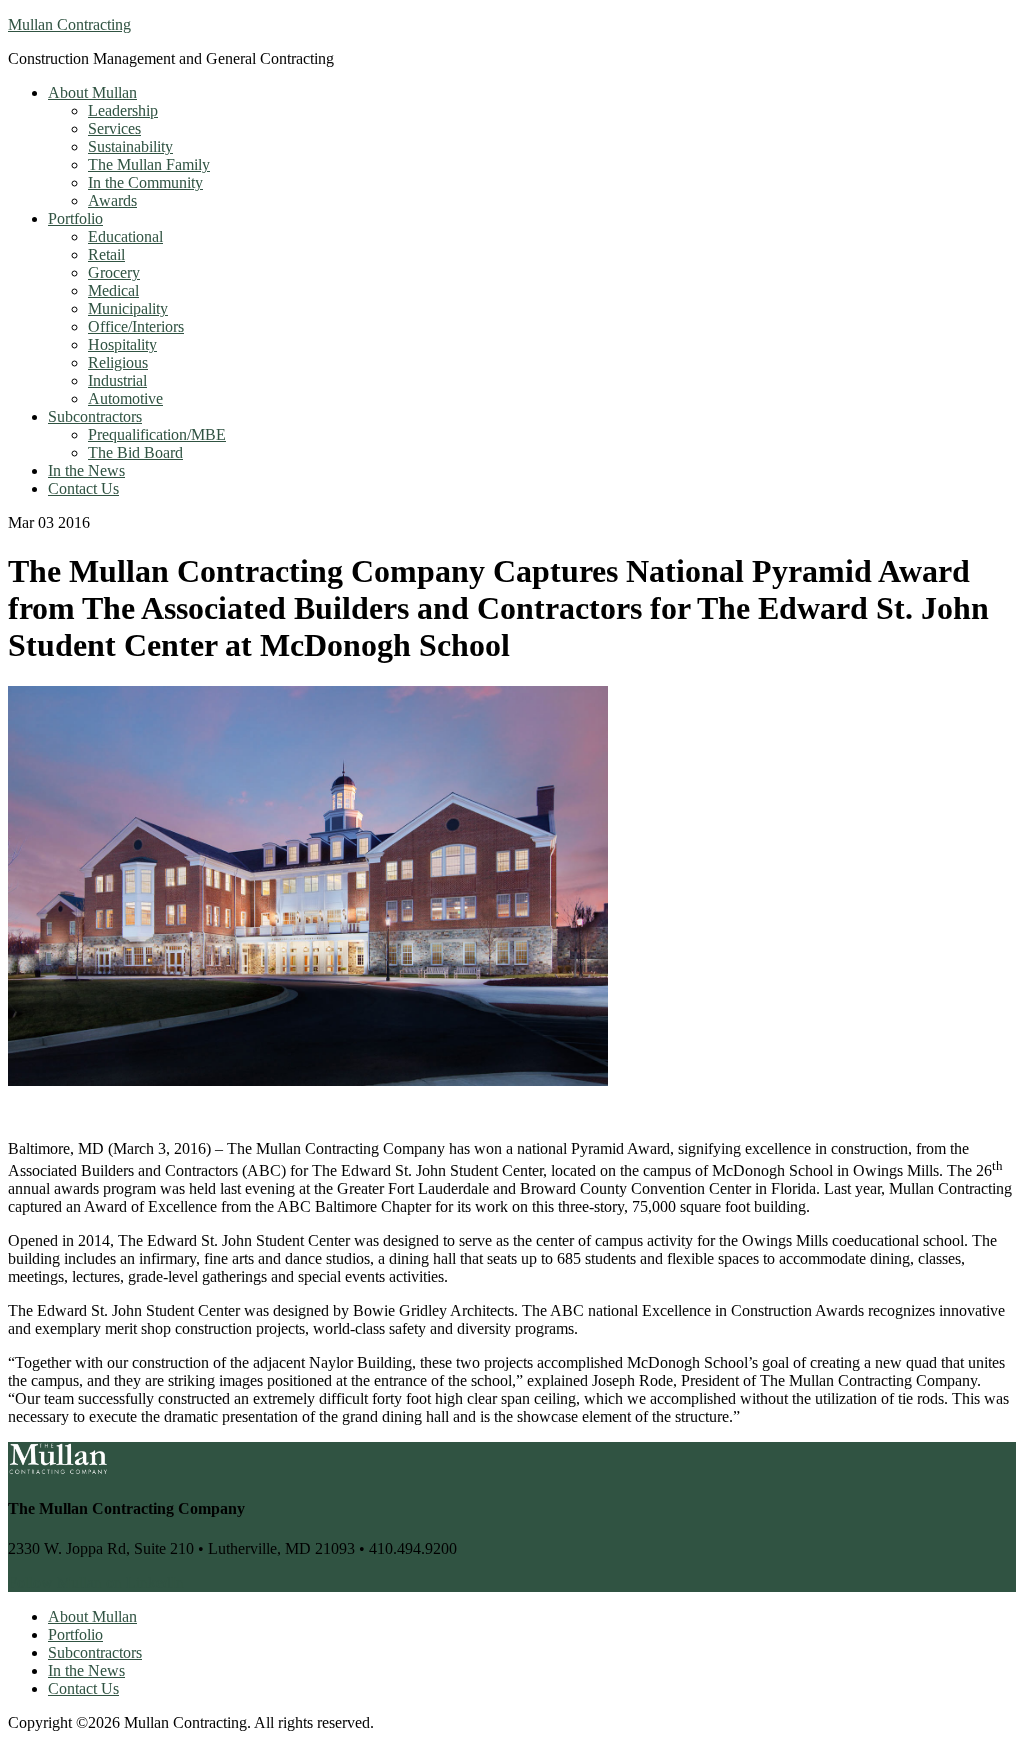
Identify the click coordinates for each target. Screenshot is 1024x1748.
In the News (86, 1670)
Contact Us (83, 1688)
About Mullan (92, 1616)
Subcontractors (95, 1652)
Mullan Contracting (69, 24)
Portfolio (75, 1634)
